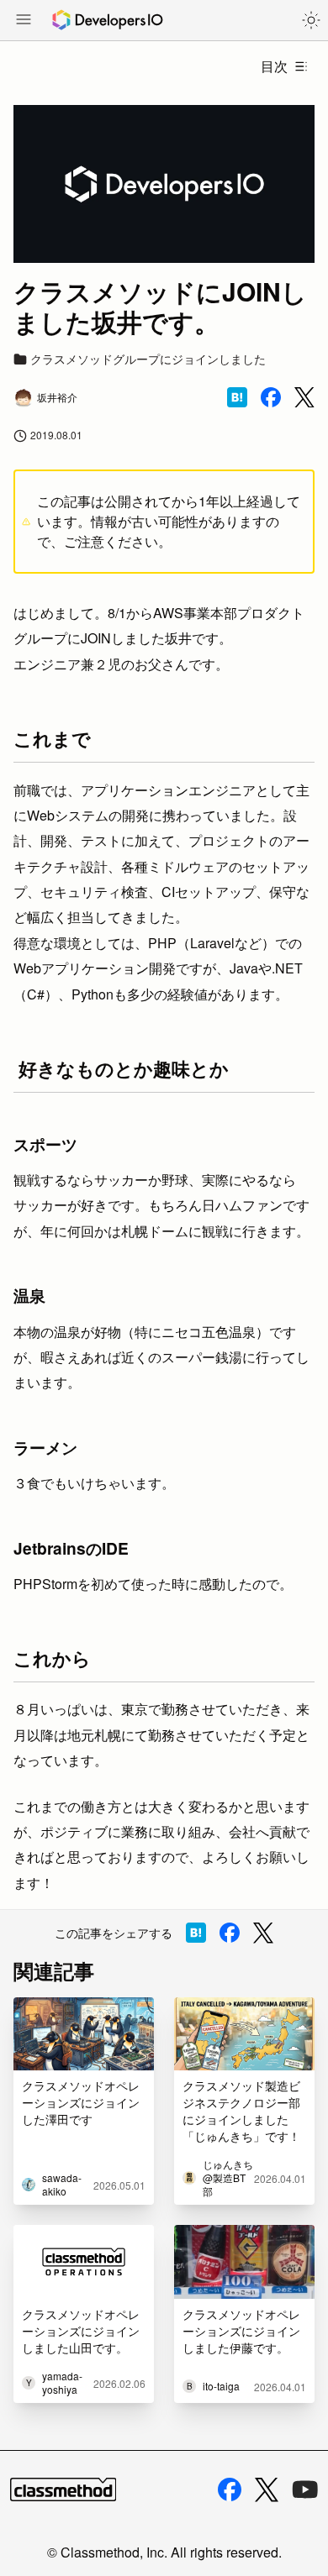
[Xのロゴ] (267, 2490)
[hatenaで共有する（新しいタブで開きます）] (237, 397)
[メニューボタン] (24, 21)
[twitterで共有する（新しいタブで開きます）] (304, 398)
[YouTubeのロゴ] (305, 2489)
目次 (274, 66)
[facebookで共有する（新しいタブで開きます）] (271, 397)
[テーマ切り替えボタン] (311, 20)
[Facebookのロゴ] (230, 2489)
